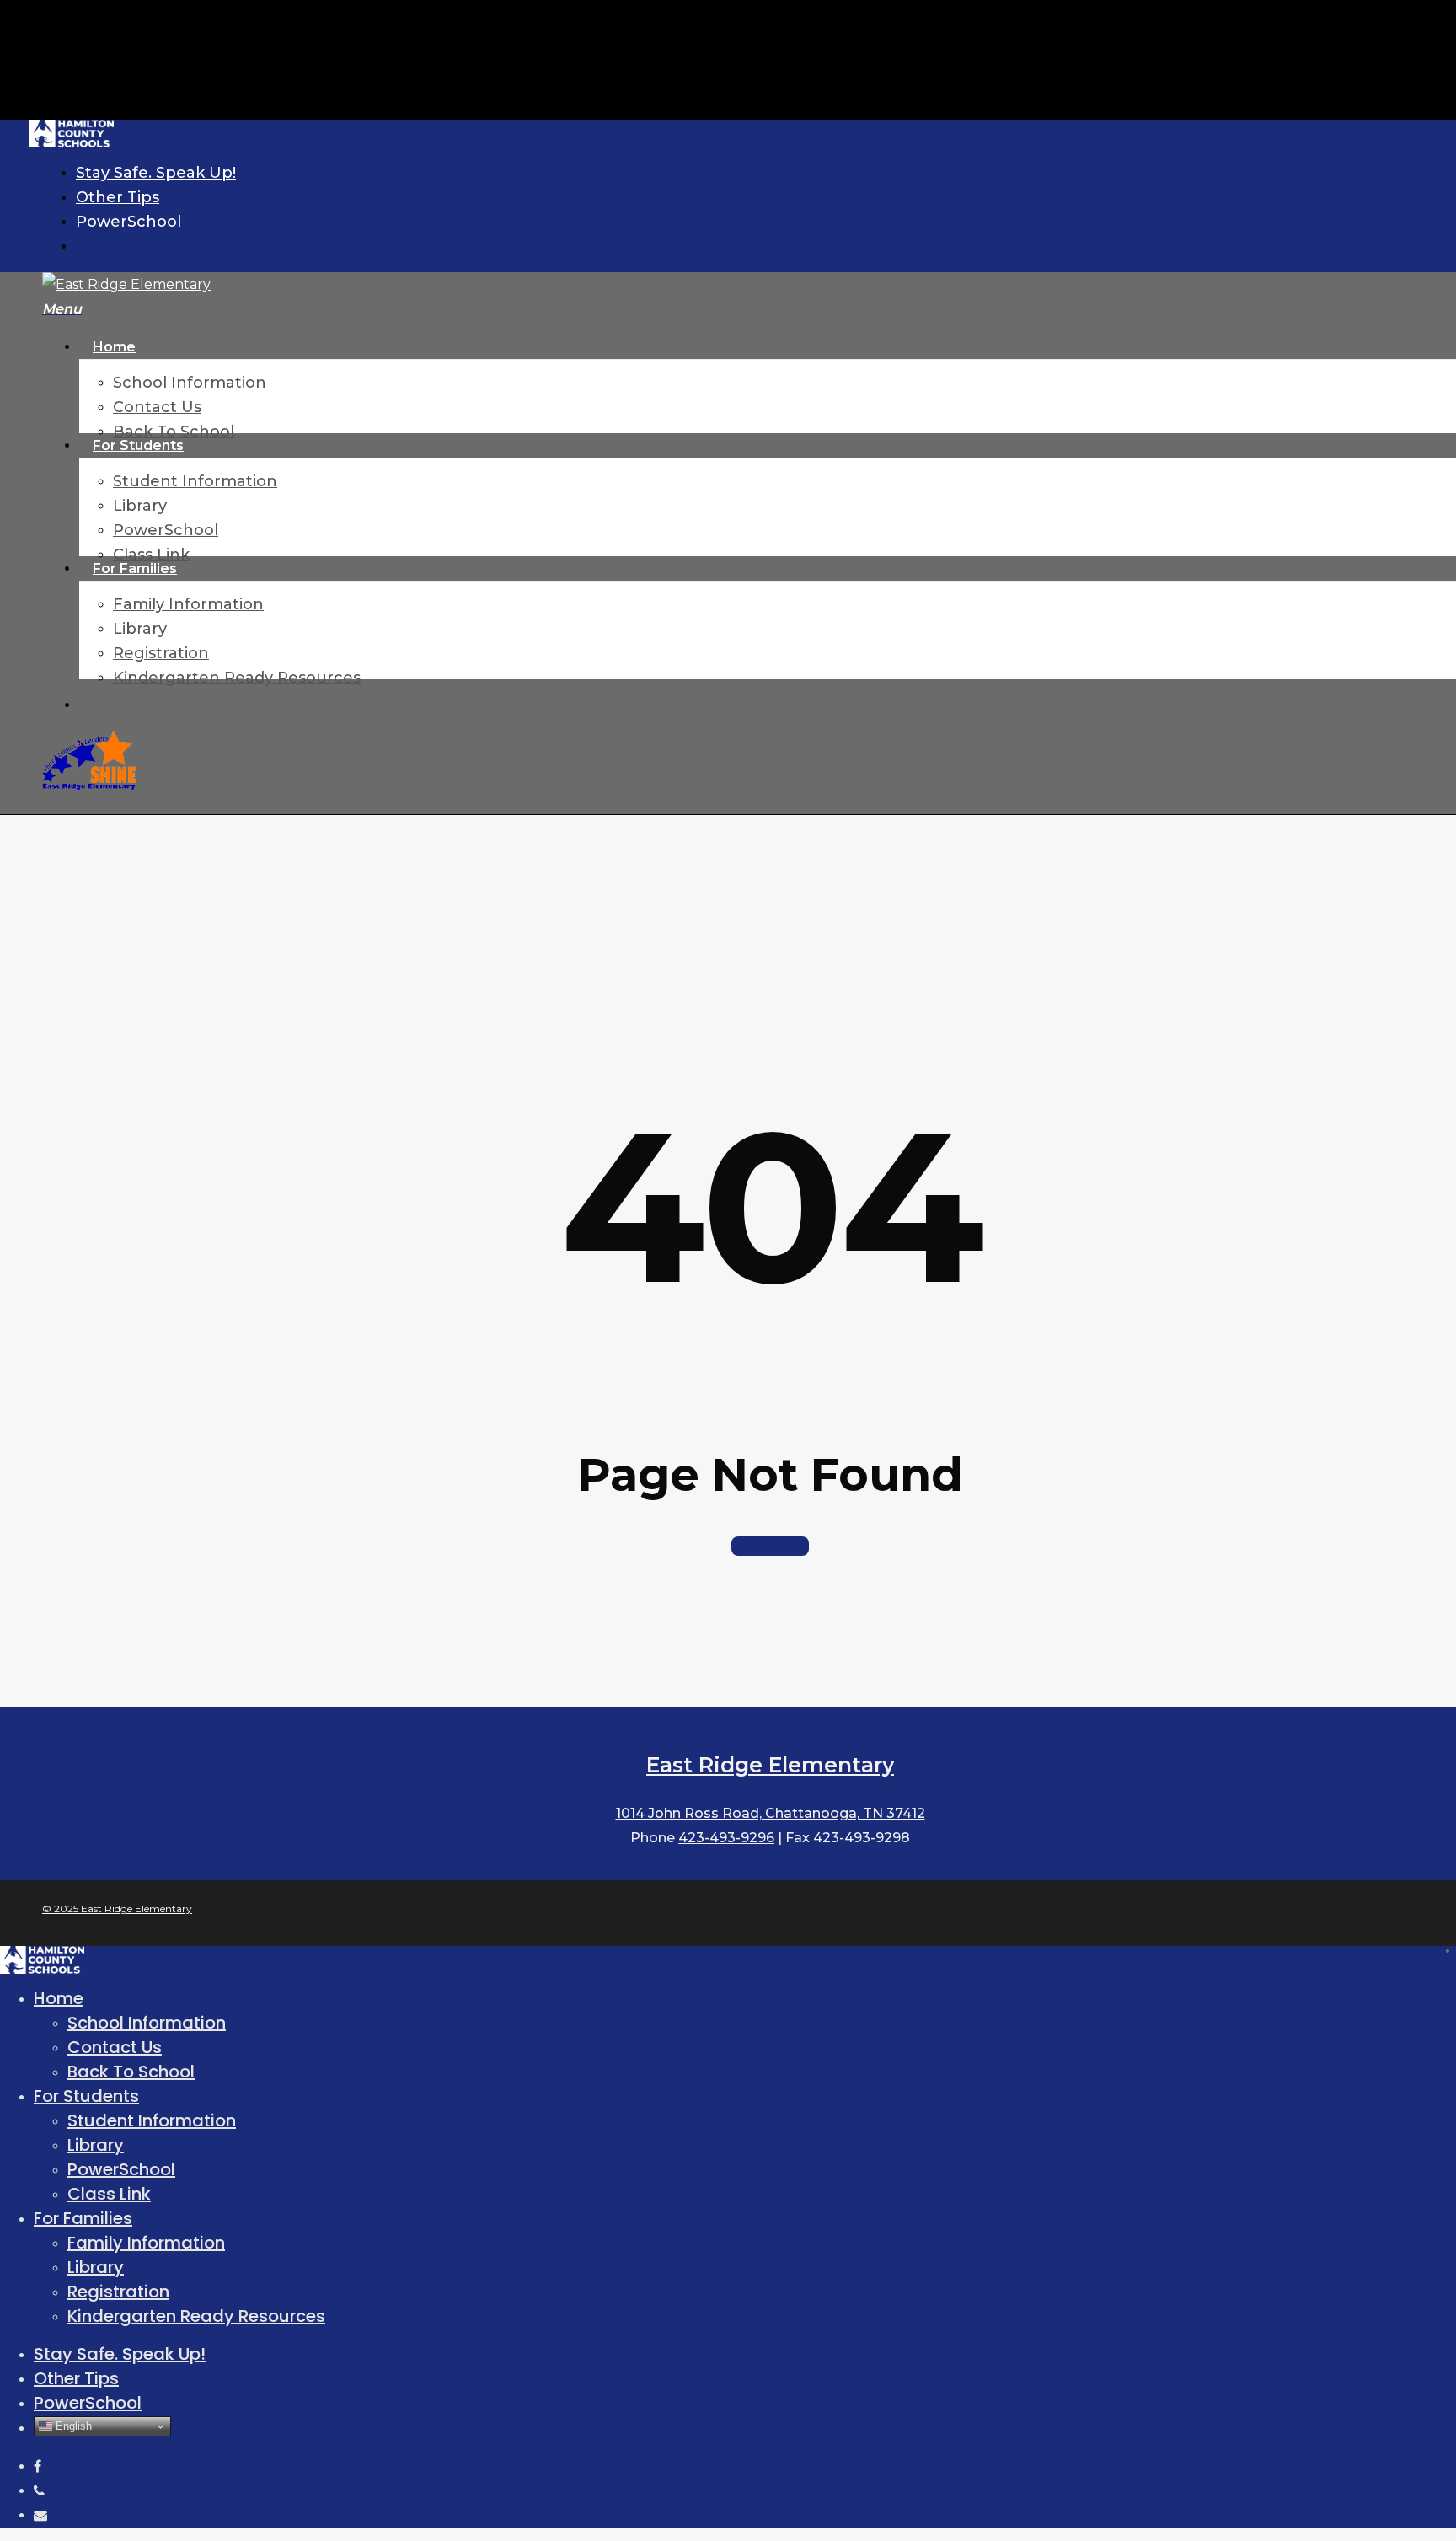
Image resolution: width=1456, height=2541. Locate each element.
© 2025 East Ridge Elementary (117, 1908)
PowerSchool (121, 2169)
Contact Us (115, 2047)
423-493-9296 (726, 1838)
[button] (62, 309)
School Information (147, 2023)
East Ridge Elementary (770, 1765)
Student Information (152, 2120)
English (72, 2426)
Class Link (109, 2194)
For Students (86, 2096)
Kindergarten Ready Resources (196, 2316)
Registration (118, 2292)
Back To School (131, 2072)
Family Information (146, 2243)
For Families (83, 2218)
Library (96, 2145)
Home (59, 1998)
